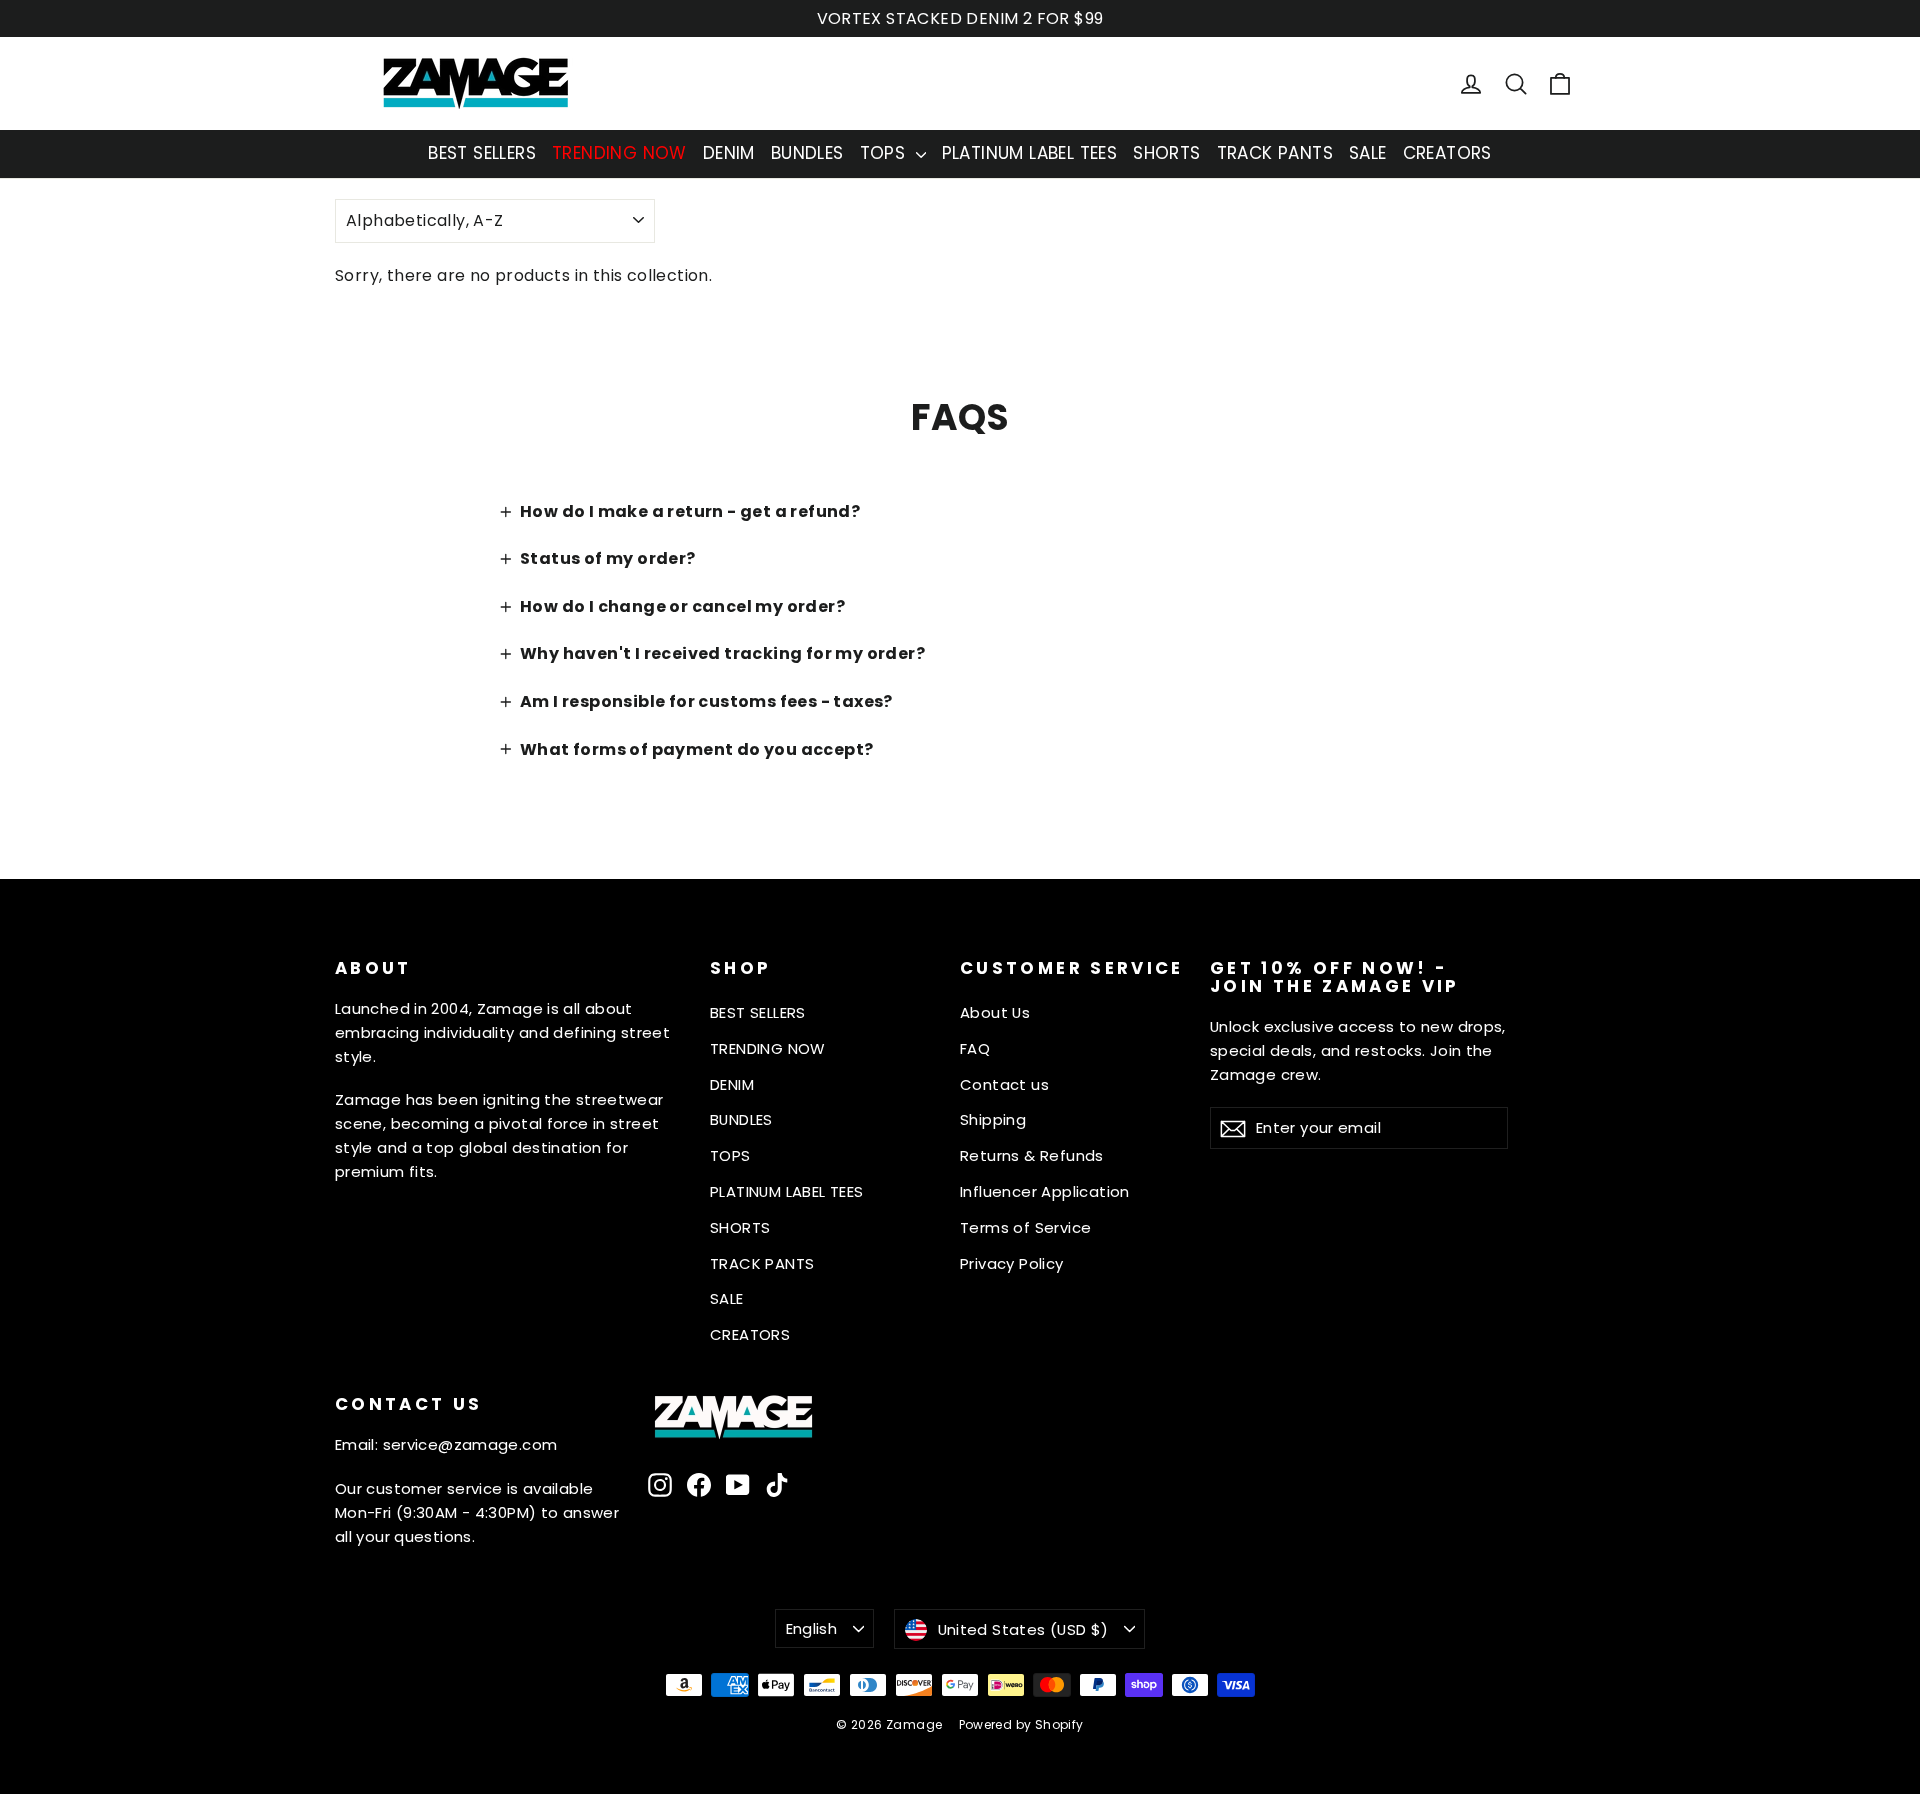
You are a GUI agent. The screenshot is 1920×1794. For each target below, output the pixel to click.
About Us (995, 1012)
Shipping (993, 1119)
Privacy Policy (1012, 1263)
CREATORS (1447, 153)
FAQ (975, 1048)
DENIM (729, 153)
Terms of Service (1025, 1227)
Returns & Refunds (1032, 1155)
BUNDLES (807, 153)
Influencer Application (1045, 1191)
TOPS (885, 153)
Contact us (1004, 1084)
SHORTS (1166, 153)
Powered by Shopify (1021, 1724)
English (812, 1628)
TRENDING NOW (619, 153)
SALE (1368, 153)
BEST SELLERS (482, 153)
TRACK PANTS (1275, 153)
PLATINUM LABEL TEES (1030, 153)
